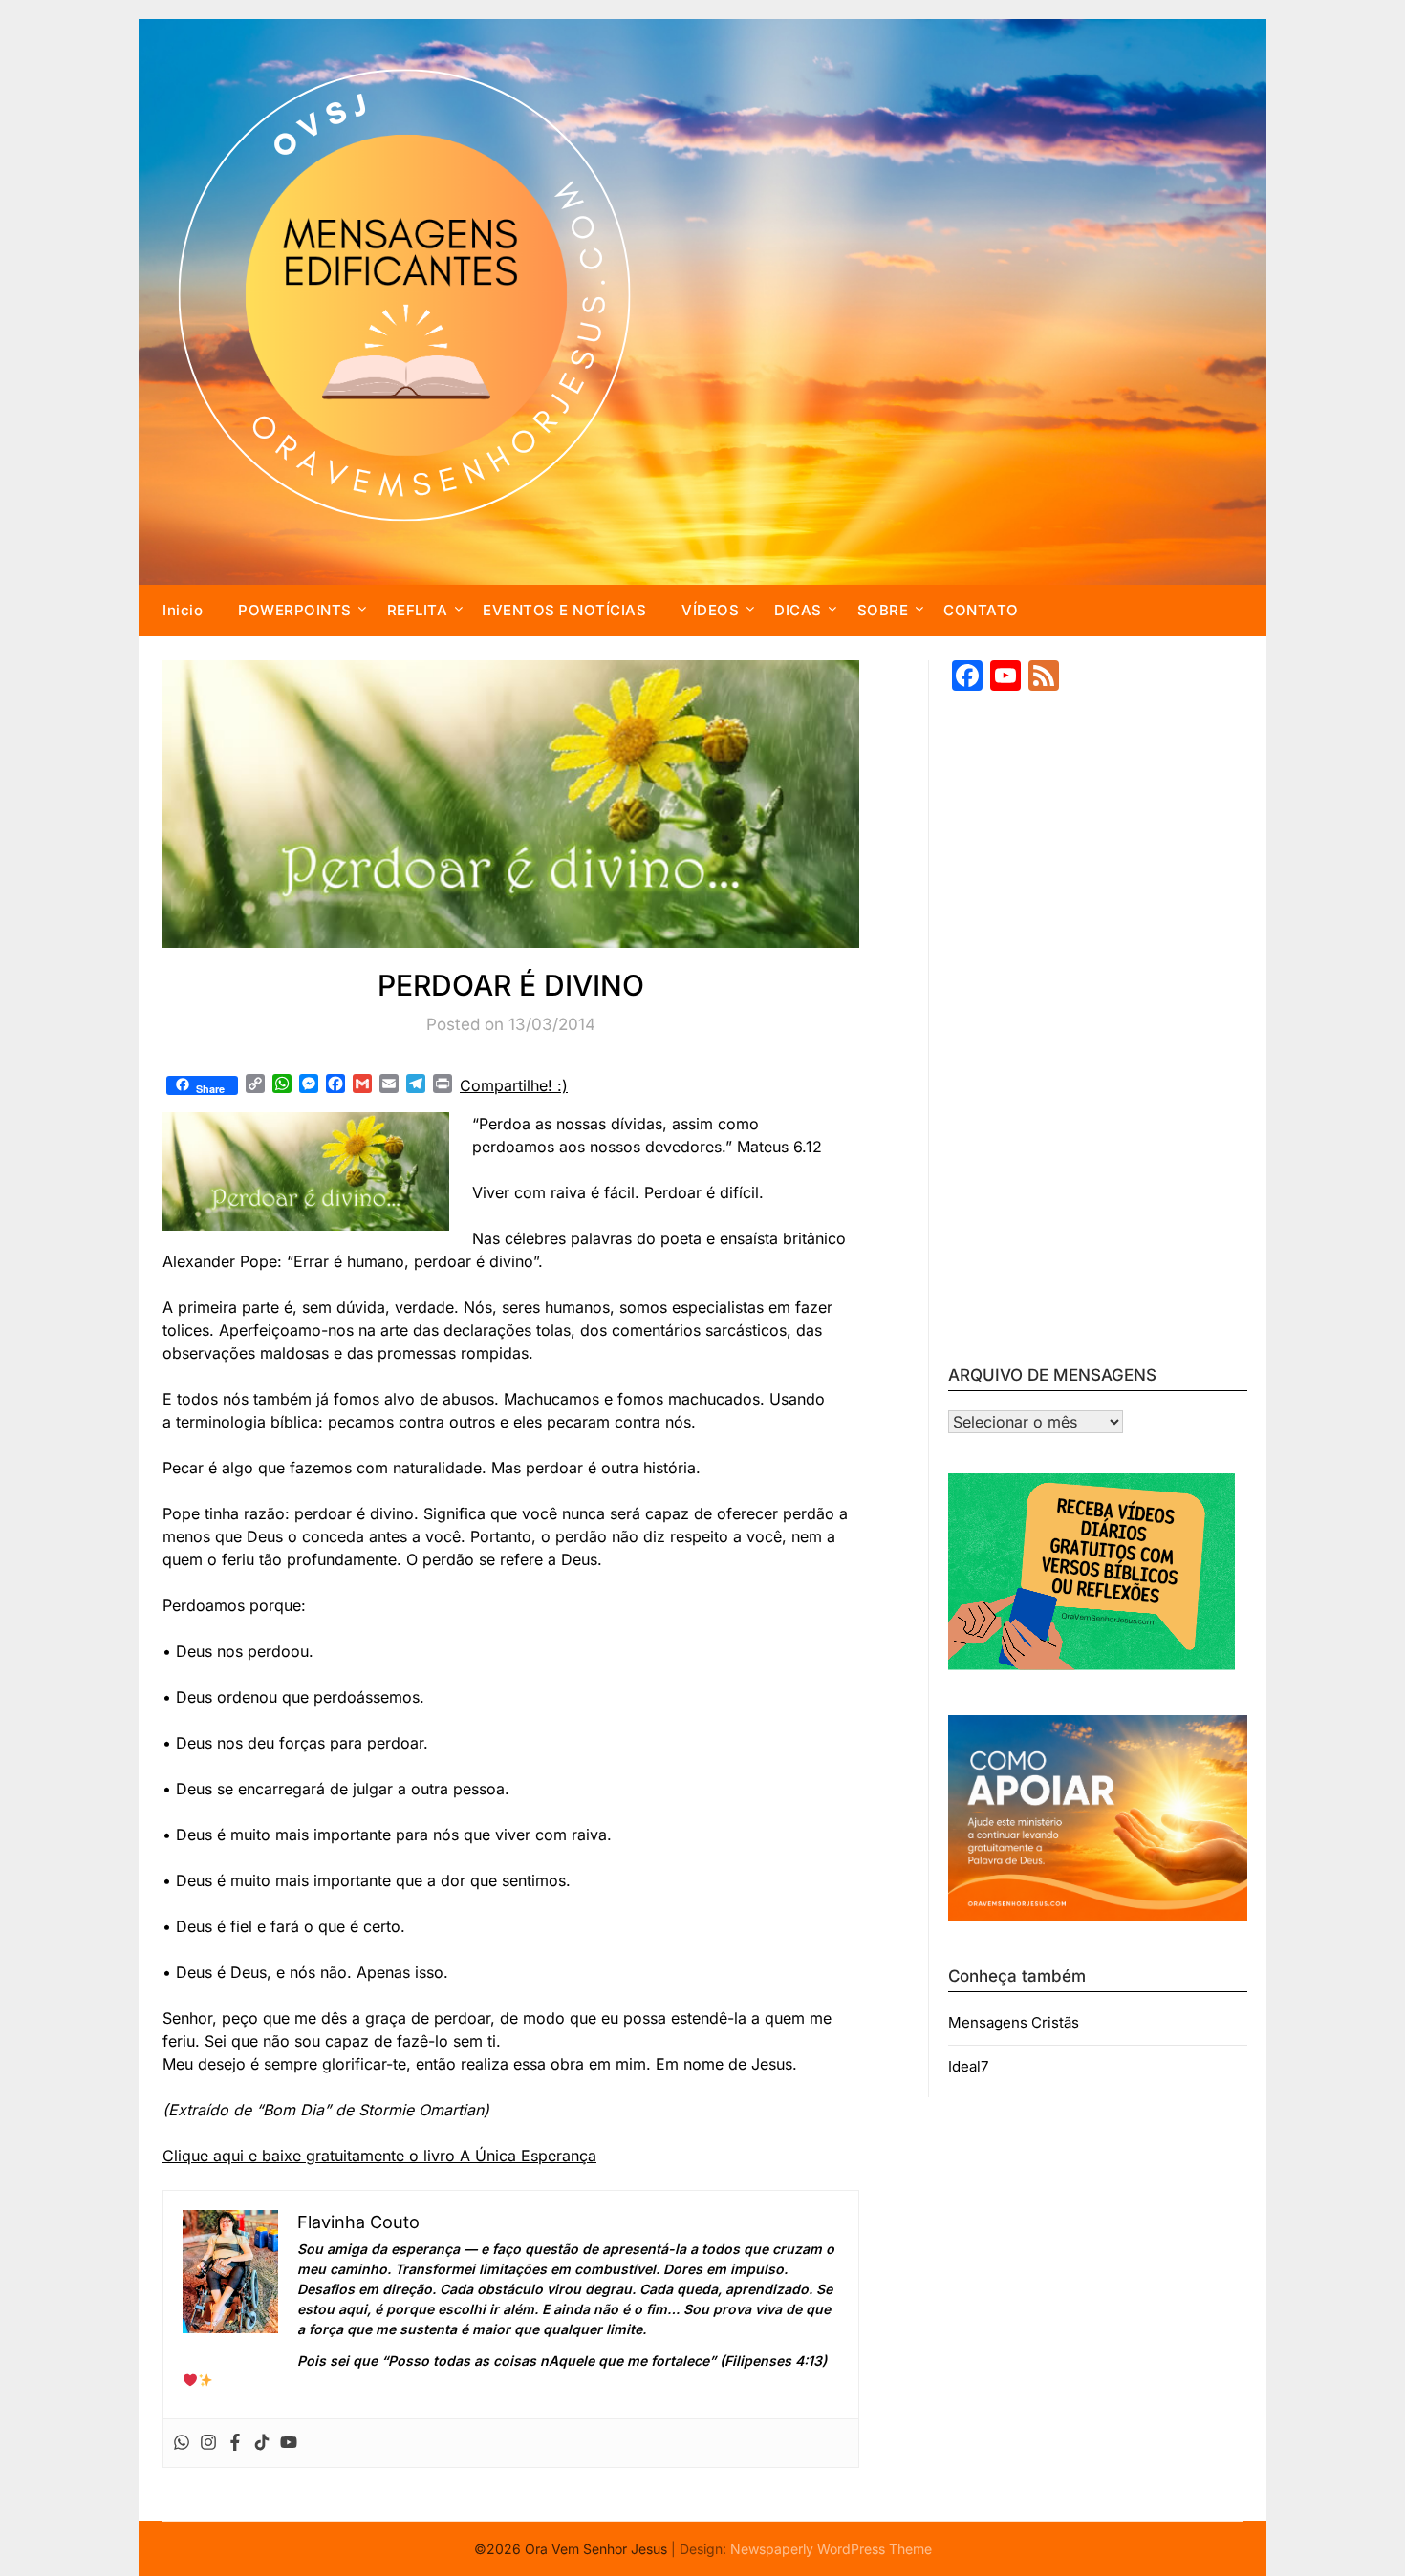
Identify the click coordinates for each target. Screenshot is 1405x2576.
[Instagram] (208, 2443)
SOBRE (883, 610)
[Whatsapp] (182, 2443)
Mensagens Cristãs (1014, 2022)
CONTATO (981, 610)
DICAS (798, 610)
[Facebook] (235, 2443)
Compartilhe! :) (514, 1085)
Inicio (183, 610)
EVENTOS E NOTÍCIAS (564, 610)
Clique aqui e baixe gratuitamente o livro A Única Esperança (379, 2156)
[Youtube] (289, 2443)
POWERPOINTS (295, 610)
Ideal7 (968, 2066)
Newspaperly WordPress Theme (831, 2549)
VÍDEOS (710, 610)
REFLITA (418, 610)
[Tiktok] (262, 2443)
